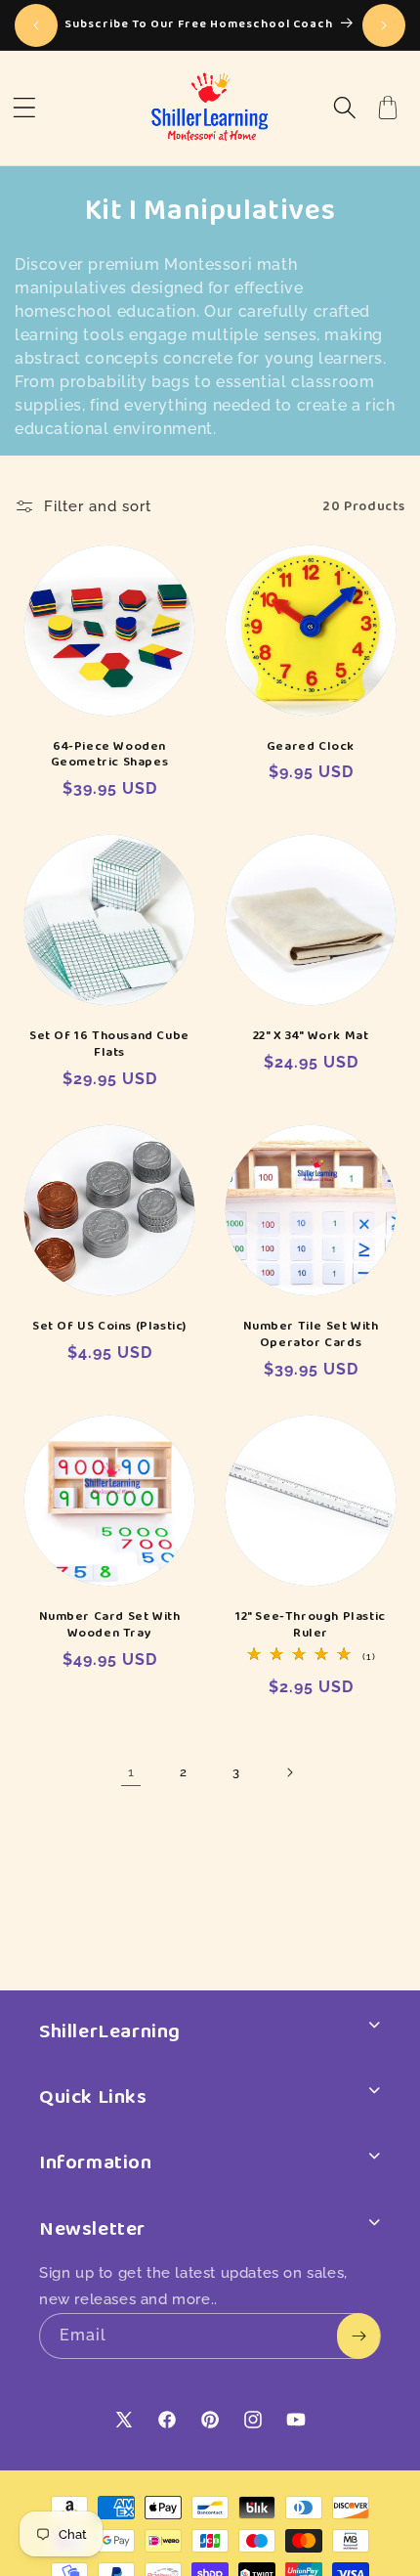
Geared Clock (311, 746)
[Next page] (289, 1772)
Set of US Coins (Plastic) (109, 1326)
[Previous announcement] (36, 25)
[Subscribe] (358, 2336)
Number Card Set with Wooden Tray (110, 1625)
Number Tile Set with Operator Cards (311, 1334)
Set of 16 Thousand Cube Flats (109, 1044)
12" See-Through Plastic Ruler (311, 1625)
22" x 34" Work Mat (311, 1036)
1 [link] (131, 1772)
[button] (24, 108)
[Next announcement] (384, 25)
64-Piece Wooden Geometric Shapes (110, 755)
